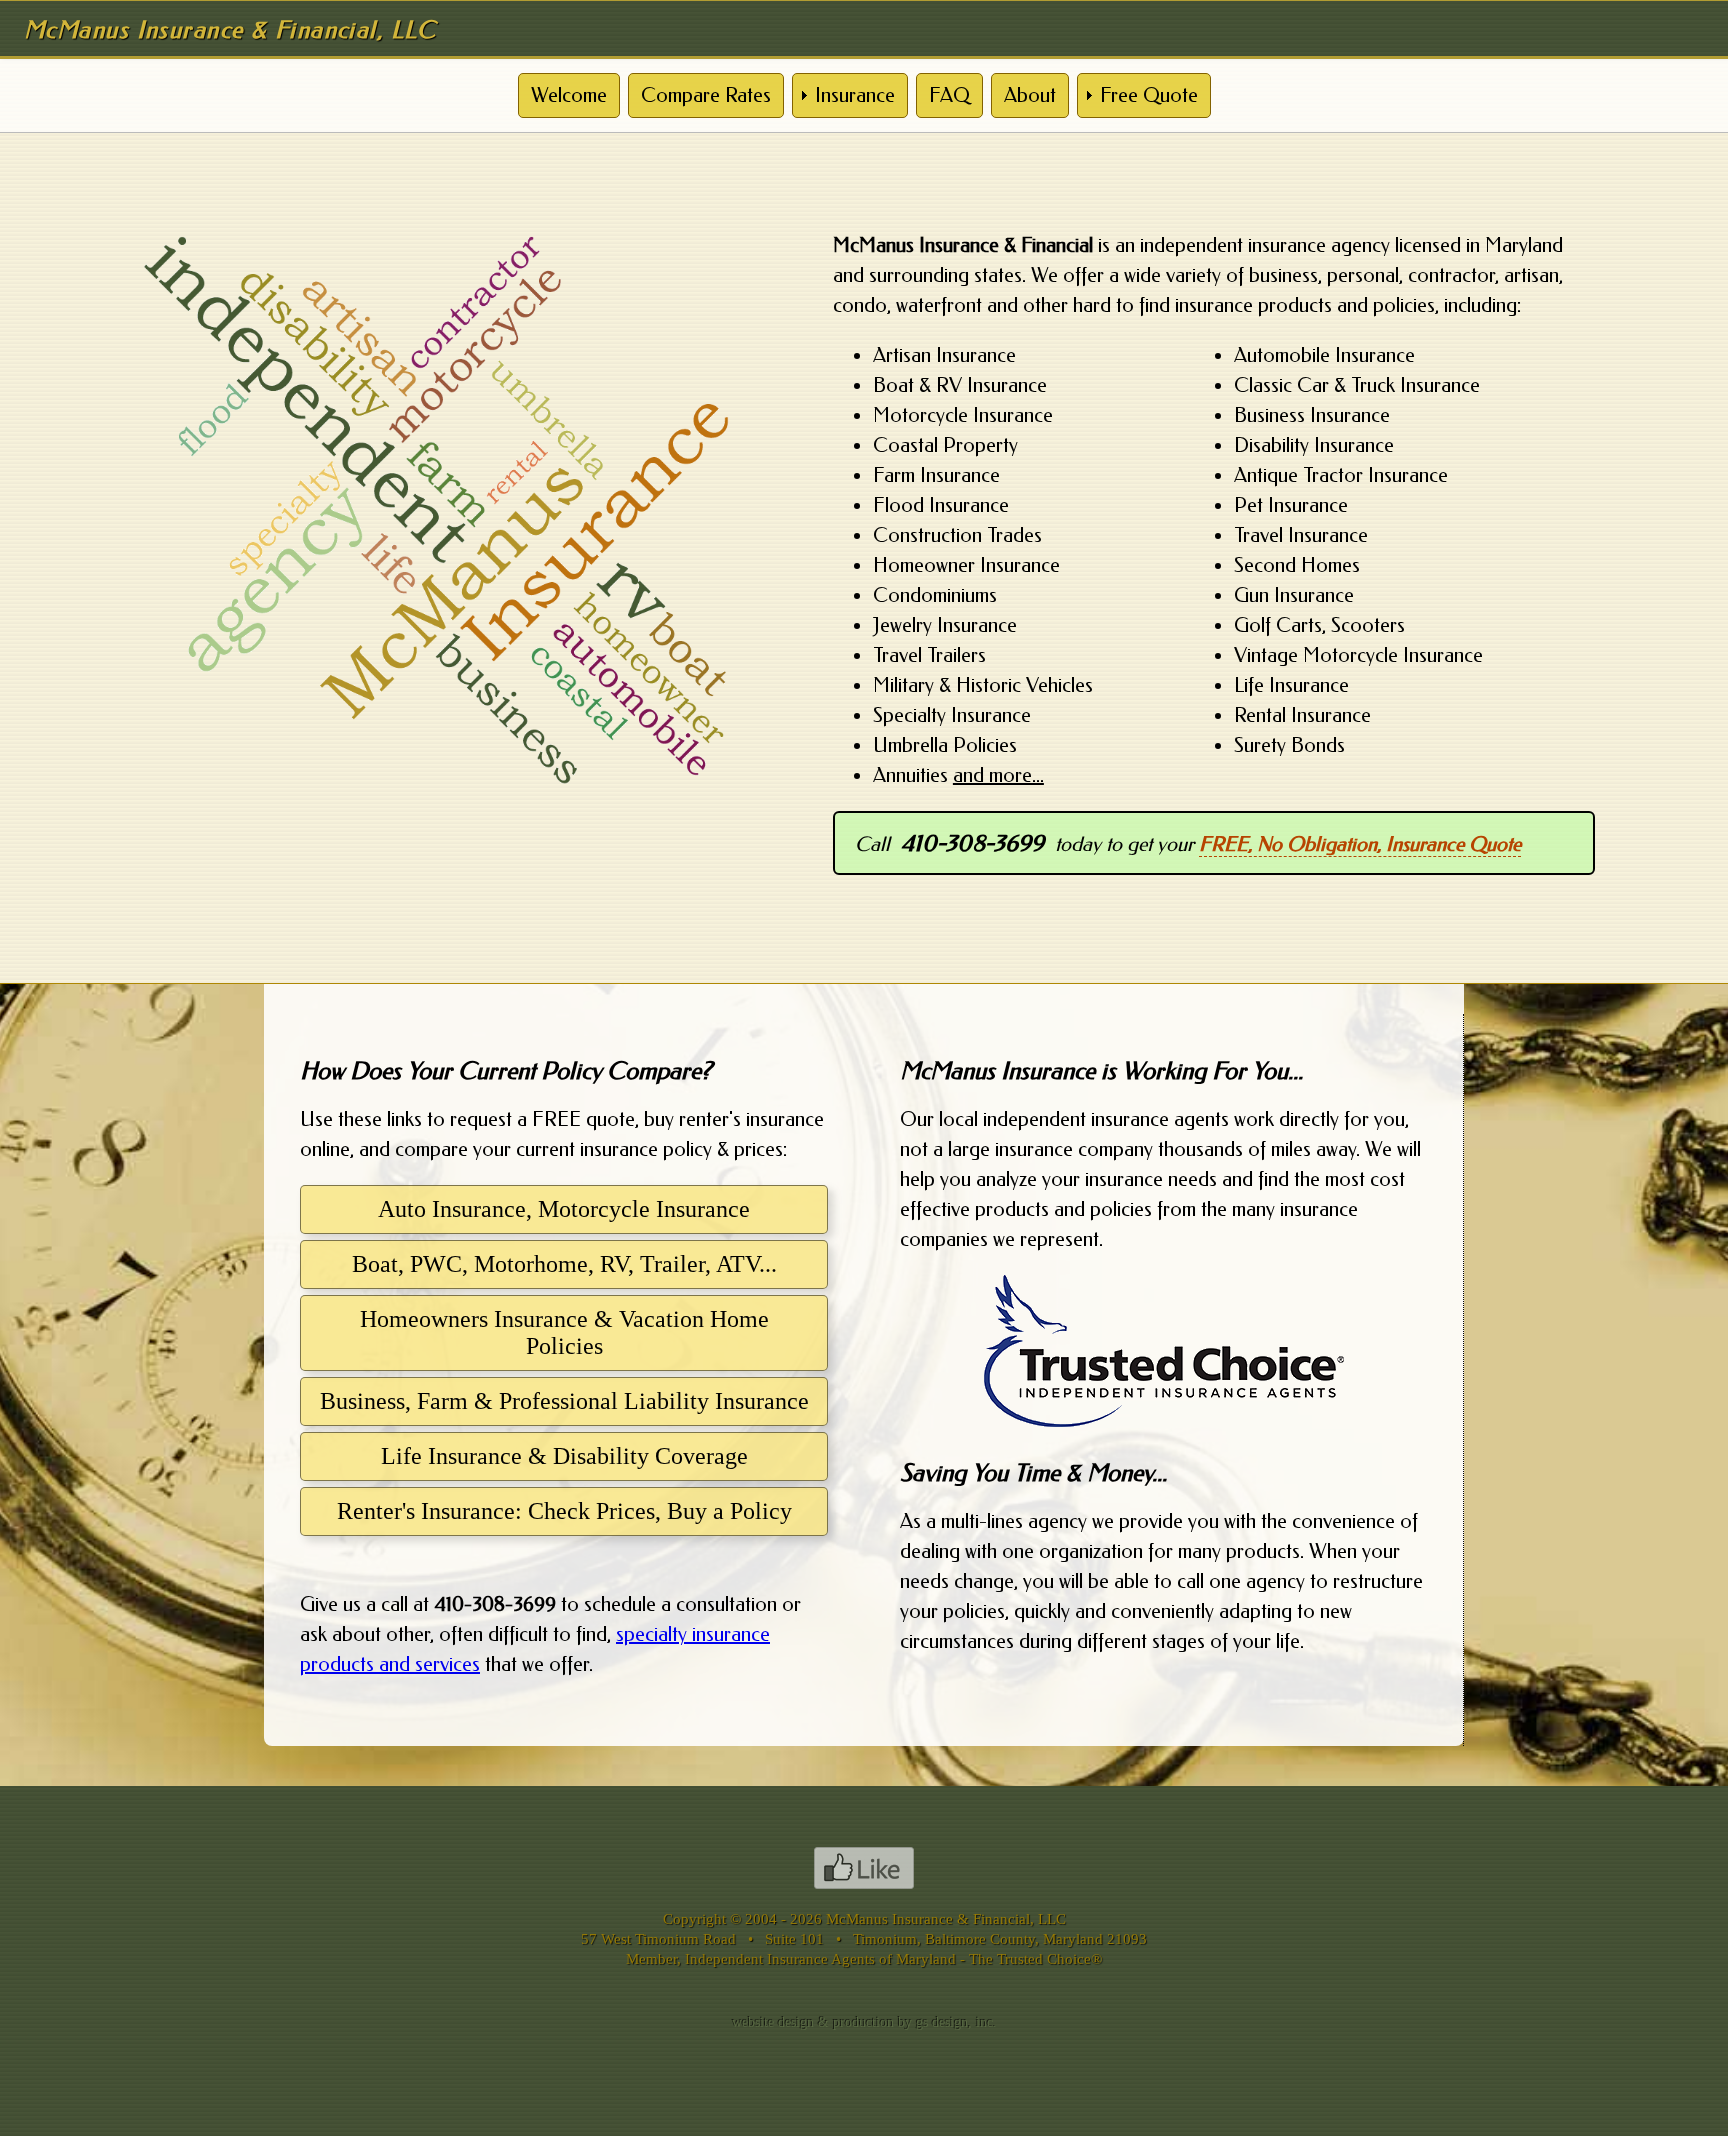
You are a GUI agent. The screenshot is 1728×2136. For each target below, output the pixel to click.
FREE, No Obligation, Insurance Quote (1360, 844)
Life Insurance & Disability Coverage (564, 1456)
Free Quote (1149, 95)
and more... (998, 775)
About (1030, 95)
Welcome (569, 95)
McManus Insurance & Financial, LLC (946, 1918)
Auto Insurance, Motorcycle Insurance (564, 1209)
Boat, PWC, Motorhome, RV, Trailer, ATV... (564, 1264)
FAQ (949, 95)
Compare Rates (706, 95)
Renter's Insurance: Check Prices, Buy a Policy (564, 1511)
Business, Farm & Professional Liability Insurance (564, 1401)
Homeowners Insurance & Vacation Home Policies (564, 1332)
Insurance (855, 95)
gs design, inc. (956, 2022)
